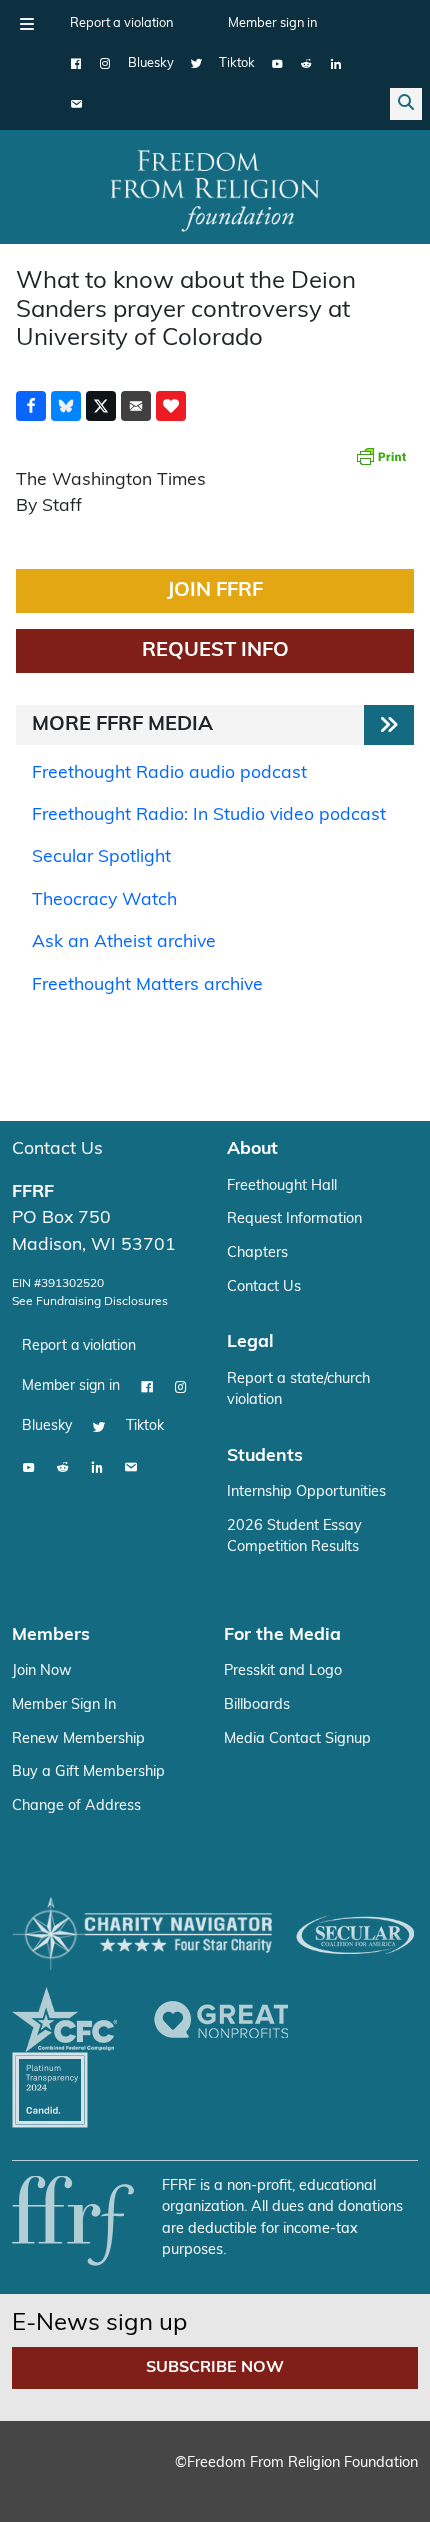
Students (265, 1456)
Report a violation (121, 23)
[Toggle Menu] (27, 24)
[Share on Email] (136, 406)
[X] (196, 64)
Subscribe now (215, 2368)
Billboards (257, 1705)
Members (51, 1635)
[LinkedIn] (335, 64)
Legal (250, 1342)
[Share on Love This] (171, 406)
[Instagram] (105, 64)
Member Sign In (64, 1705)
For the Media (282, 1635)
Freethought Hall (282, 1186)
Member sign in (272, 23)
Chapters (257, 1253)
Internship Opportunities (306, 1492)
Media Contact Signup (297, 1739)
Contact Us (57, 1149)
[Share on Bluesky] (66, 406)
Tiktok (237, 63)
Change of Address (76, 1806)
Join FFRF (215, 591)
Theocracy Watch (104, 900)
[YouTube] (277, 64)
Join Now (42, 1671)
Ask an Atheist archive (124, 942)
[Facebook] (76, 64)
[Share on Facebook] (31, 406)
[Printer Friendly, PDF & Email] (381, 456)
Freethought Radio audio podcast (169, 773)
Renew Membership (78, 1739)
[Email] (76, 104)
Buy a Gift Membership (88, 1772)
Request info (215, 651)
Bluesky (151, 63)
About (252, 1149)
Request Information (294, 1219)
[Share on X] (101, 406)
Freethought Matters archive (147, 985)
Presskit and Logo (283, 1671)
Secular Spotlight (101, 857)
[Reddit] (306, 64)
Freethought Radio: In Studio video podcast (209, 815)
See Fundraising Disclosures (90, 1302)
